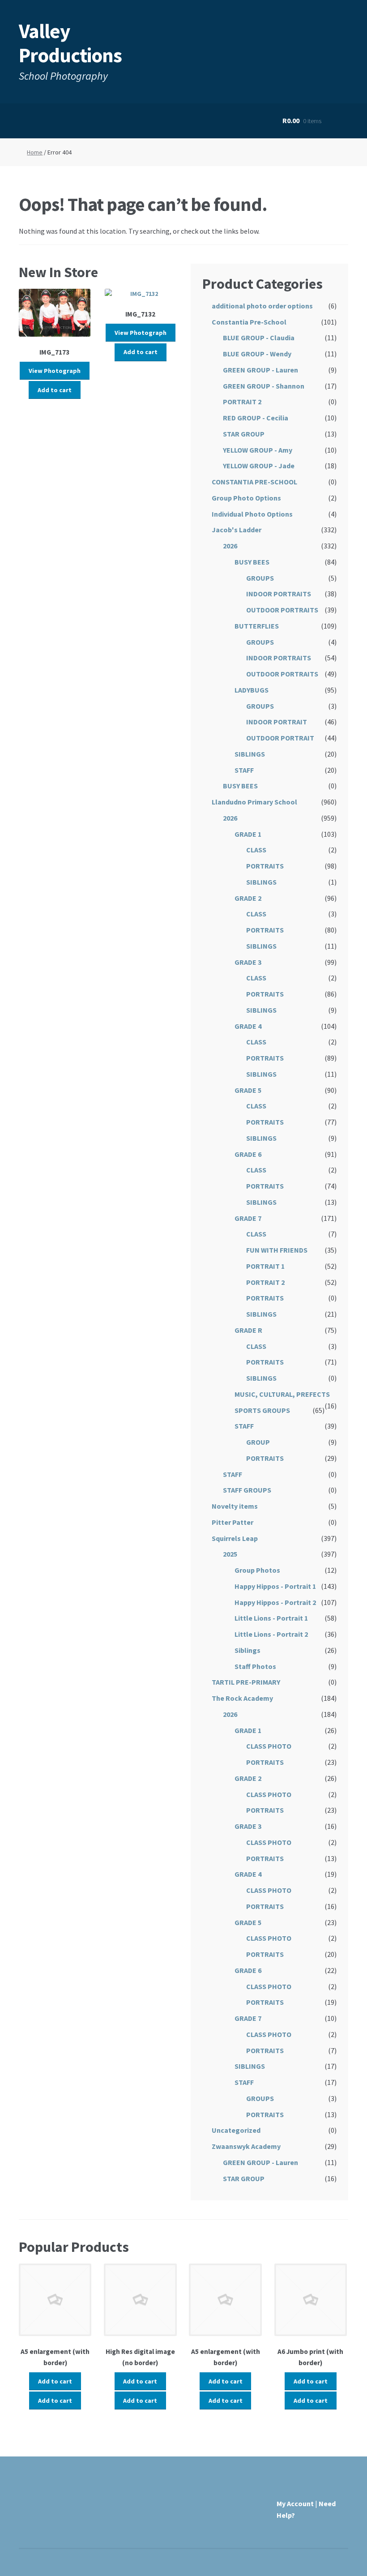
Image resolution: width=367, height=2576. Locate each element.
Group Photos (257, 1570)
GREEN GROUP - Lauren (260, 370)
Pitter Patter (233, 1522)
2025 (230, 1554)
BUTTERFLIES (257, 626)
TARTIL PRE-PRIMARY (246, 1682)
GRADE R (248, 1330)
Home (35, 152)
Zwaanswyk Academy (246, 2146)
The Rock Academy (242, 1698)
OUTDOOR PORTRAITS (282, 610)
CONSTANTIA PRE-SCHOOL (254, 482)
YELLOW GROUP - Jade (259, 466)
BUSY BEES (252, 562)
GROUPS (260, 578)
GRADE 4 (248, 1026)
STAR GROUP (244, 434)
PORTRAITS (265, 866)
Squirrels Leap (235, 1538)
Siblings (248, 1650)
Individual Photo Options (252, 514)
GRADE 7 (248, 1218)
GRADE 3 (248, 962)
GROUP (258, 1442)
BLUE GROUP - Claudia (259, 338)
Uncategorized (236, 2130)
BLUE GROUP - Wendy (257, 354)
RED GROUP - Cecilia (256, 418)
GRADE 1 (248, 834)
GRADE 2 (248, 898)
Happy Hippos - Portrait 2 (275, 1602)
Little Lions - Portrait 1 (271, 1618)
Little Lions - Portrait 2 (271, 1634)
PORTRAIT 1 (265, 1266)
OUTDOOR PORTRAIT (280, 738)
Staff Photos (255, 1666)
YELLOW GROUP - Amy (258, 450)
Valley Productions (70, 43)
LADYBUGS (252, 690)
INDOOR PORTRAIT (277, 722)
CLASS (256, 850)
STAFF (244, 770)
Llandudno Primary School (254, 802)
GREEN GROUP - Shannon (264, 386)
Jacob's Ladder (237, 530)
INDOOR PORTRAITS (279, 594)
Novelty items (235, 1506)
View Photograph (55, 371)
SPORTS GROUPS (262, 1410)
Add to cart (55, 390)
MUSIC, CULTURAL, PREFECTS (282, 1394)
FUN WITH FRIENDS (277, 1250)
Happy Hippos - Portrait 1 (275, 1586)
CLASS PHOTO (269, 1746)
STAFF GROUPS (247, 1490)
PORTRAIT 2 (242, 402)
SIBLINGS (250, 754)
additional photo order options (262, 306)
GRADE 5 (248, 1090)
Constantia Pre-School (249, 322)
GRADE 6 (248, 1154)
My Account (295, 2503)
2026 (230, 546)
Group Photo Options (246, 498)
